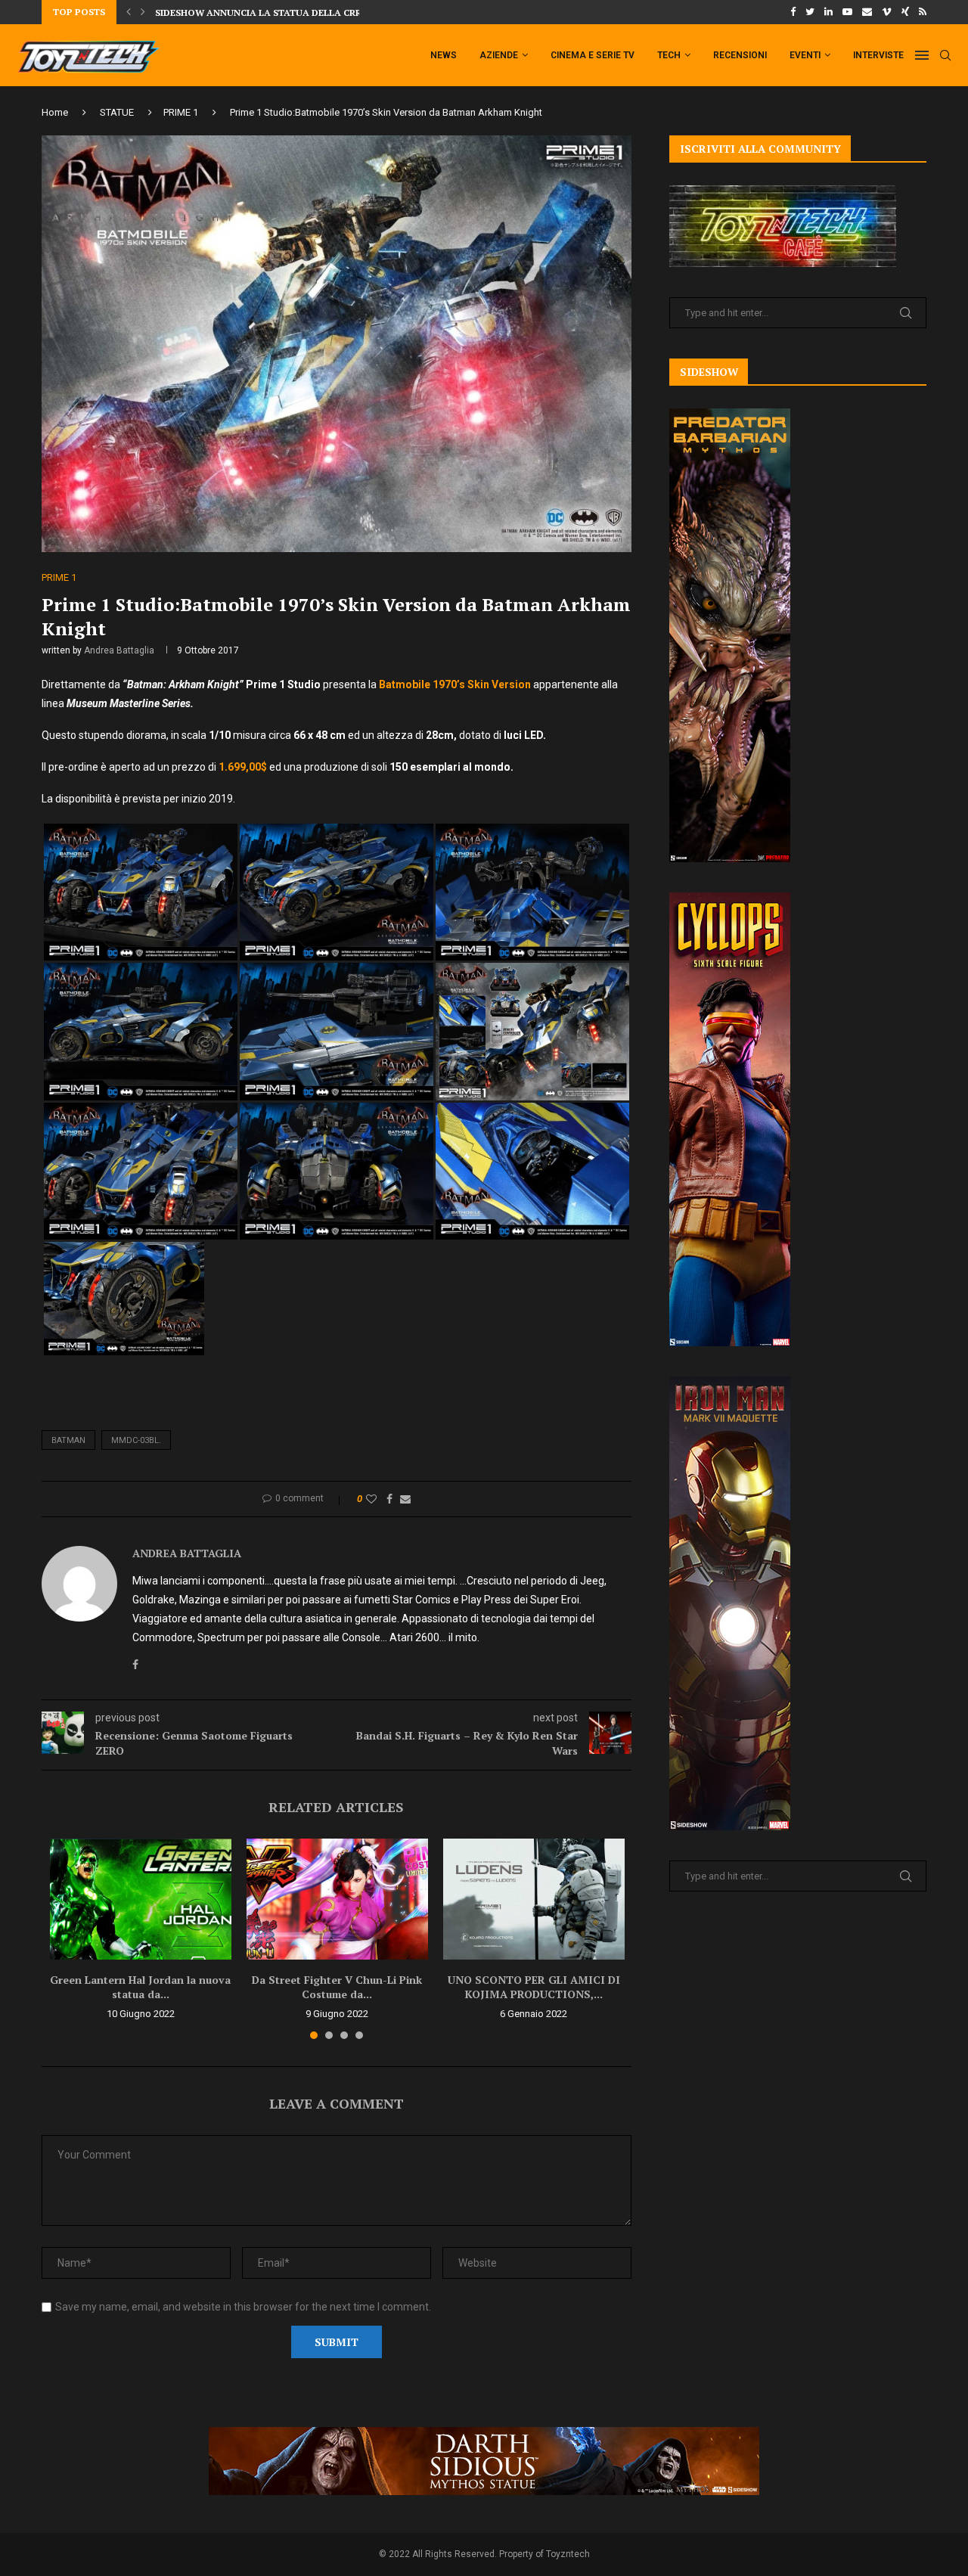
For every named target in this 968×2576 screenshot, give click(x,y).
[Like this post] (371, 1499)
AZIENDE (499, 55)
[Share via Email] (405, 1499)
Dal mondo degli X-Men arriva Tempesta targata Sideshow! (308, 12)
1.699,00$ (244, 767)
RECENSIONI (740, 55)
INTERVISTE (878, 55)
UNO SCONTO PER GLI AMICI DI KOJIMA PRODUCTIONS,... (534, 1987)
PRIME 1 (181, 112)
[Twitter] (810, 12)
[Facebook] (793, 12)
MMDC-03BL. (136, 1440)
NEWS (444, 55)
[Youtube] (847, 12)
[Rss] (923, 12)
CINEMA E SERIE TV (593, 55)
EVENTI (805, 55)
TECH (669, 55)
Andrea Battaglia (119, 650)
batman (68, 1440)
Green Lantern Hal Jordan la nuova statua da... (140, 1987)
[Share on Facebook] (389, 1499)
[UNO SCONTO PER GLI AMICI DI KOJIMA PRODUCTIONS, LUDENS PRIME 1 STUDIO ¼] (534, 1899)
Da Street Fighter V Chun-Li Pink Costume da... (337, 1987)
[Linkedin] (828, 12)
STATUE (117, 112)
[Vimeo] (887, 12)
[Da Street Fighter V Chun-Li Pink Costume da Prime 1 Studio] (337, 1899)
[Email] (867, 12)
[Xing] (905, 12)
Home (55, 112)
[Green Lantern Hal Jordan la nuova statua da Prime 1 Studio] (141, 1899)
